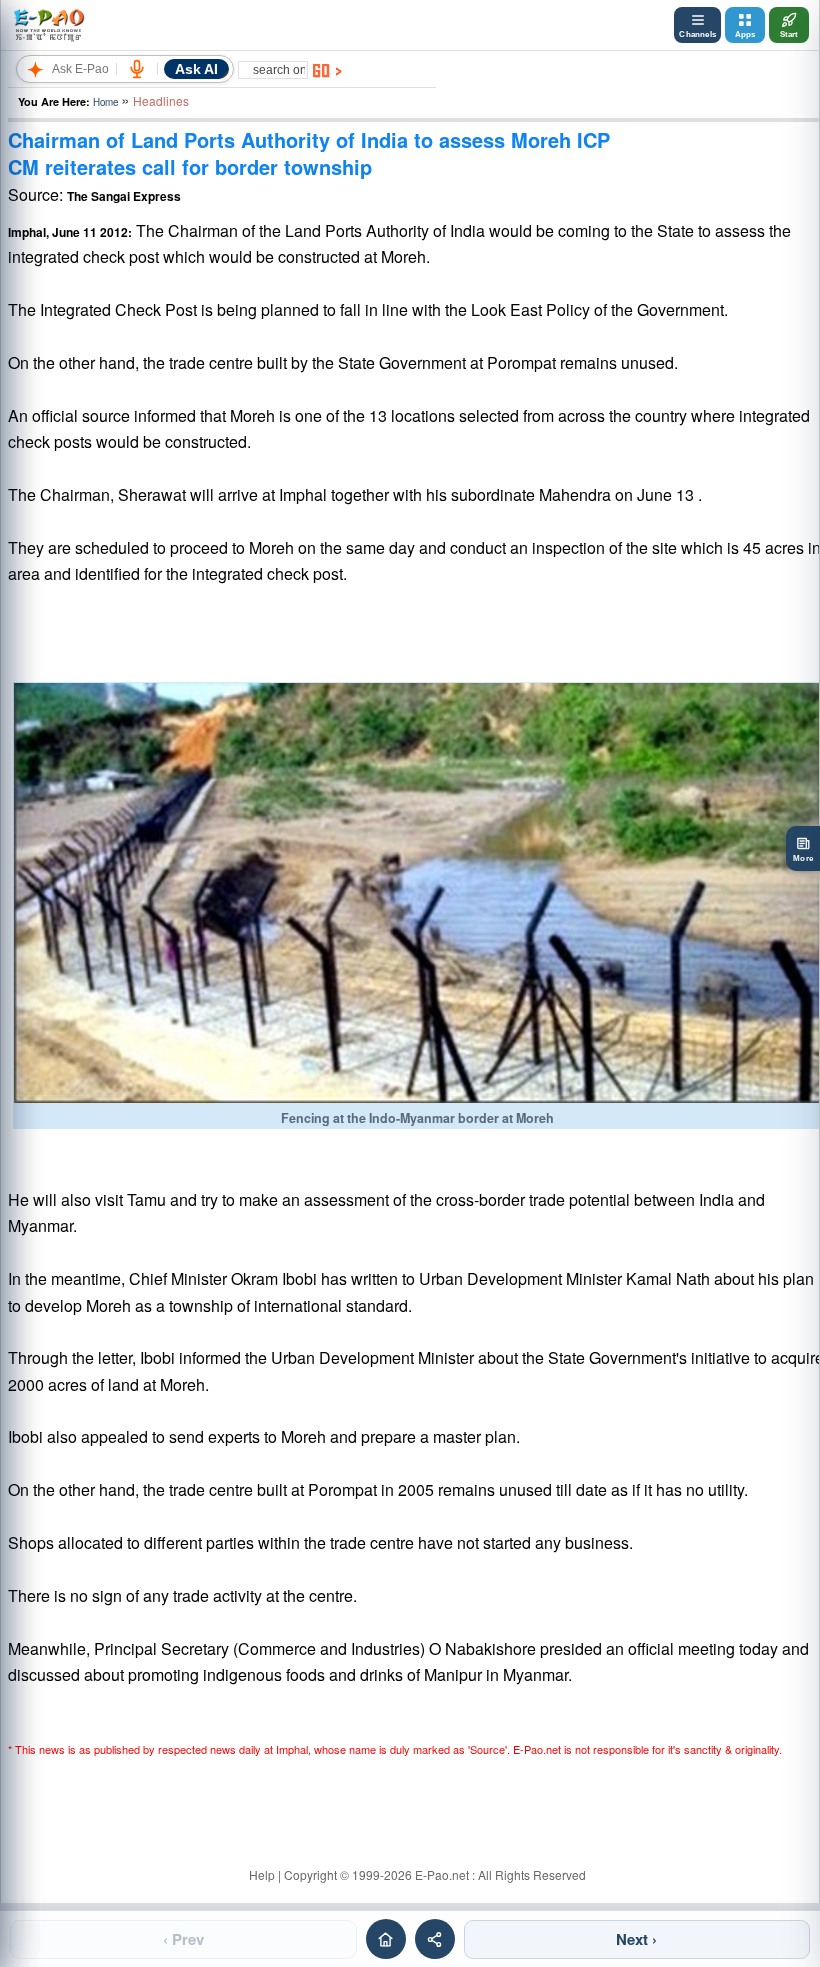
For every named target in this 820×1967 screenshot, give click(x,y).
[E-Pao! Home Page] (48, 25)
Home (105, 102)
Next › (636, 1939)
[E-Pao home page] (386, 1939)
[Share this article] (435, 1939)
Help (262, 1874)
